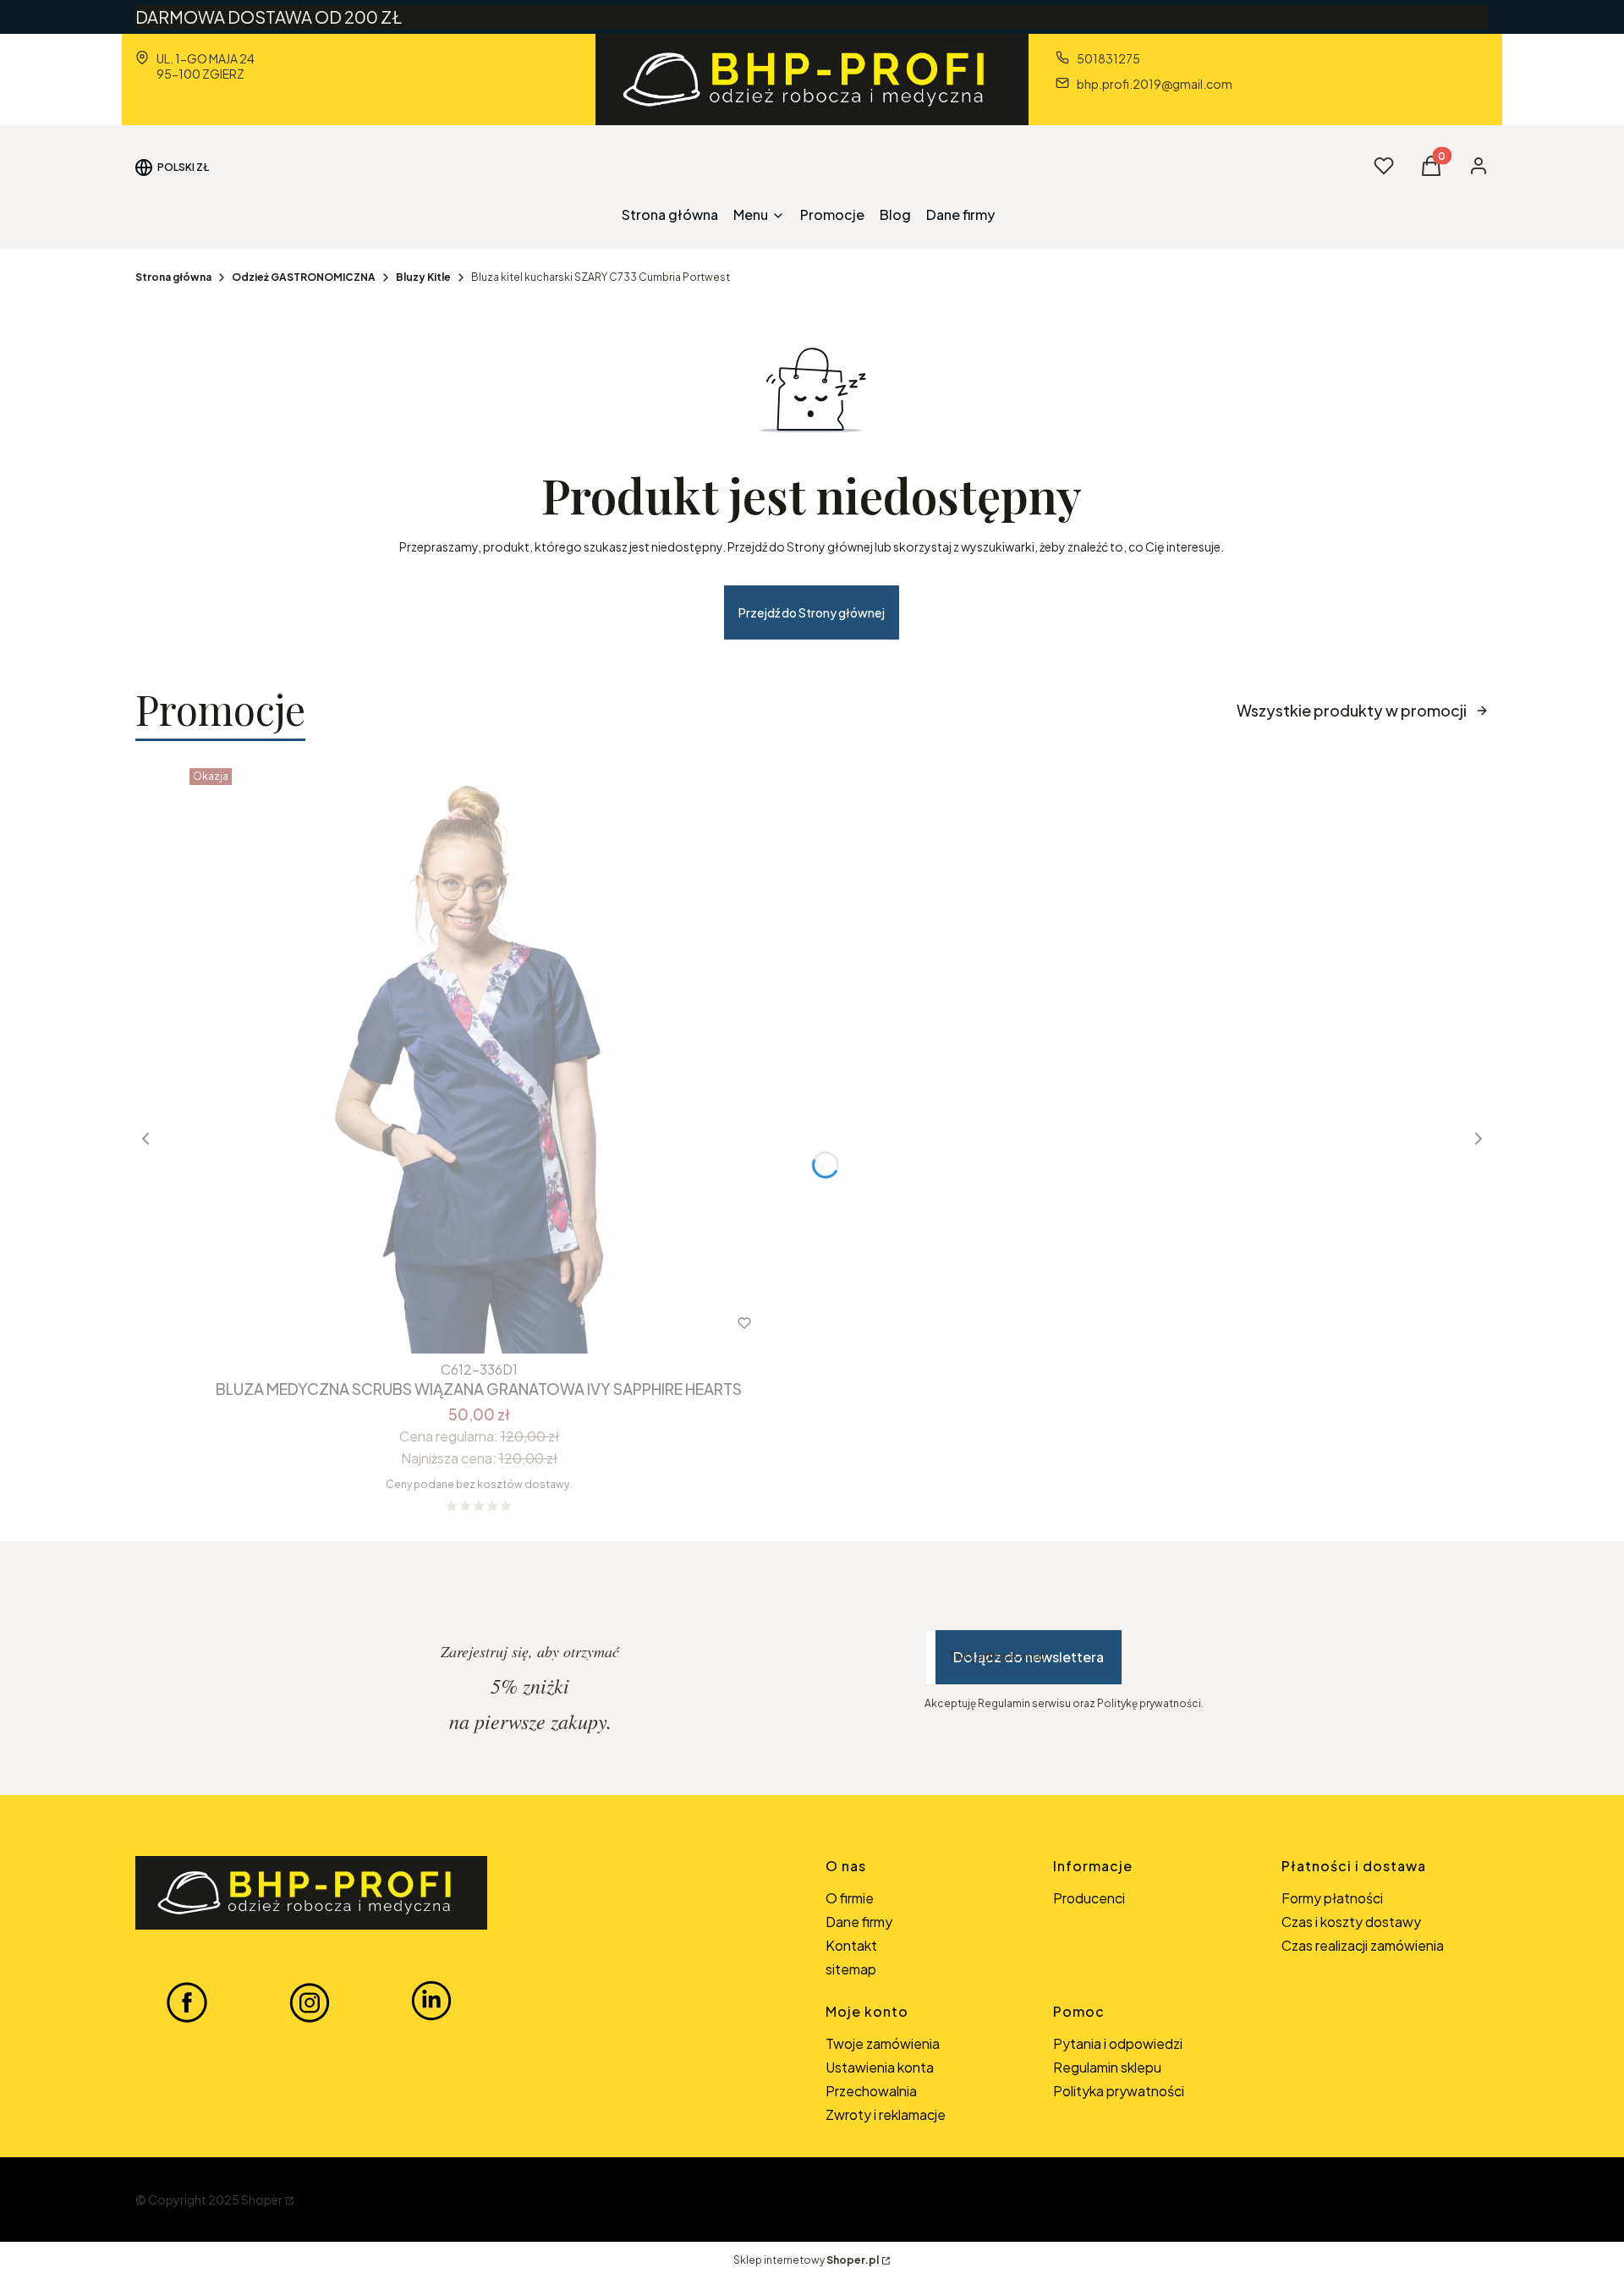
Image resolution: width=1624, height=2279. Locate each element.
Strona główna (173, 277)
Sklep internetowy (806, 2260)
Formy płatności (1332, 1898)
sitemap (851, 1969)
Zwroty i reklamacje (886, 2114)
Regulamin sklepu (1107, 2067)
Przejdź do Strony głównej (812, 612)
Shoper (262, 2199)
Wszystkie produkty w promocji (1352, 710)
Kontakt (851, 1945)
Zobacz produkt (456, 1323)
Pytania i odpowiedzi (1118, 2043)
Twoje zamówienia (883, 2043)
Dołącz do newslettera (1029, 1657)
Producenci (1089, 1898)
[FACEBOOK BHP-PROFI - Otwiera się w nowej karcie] (187, 2002)
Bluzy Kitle (423, 277)
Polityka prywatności (1119, 2091)
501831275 (1108, 58)
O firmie (850, 1898)
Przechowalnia (871, 2091)
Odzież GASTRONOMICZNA (304, 277)
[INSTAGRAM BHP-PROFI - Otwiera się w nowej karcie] (310, 2002)
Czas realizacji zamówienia (1363, 1945)
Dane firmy (859, 1922)
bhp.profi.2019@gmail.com (1155, 84)
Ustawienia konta (880, 2067)
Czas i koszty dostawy (1351, 1922)
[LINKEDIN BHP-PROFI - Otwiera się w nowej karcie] (431, 2002)
